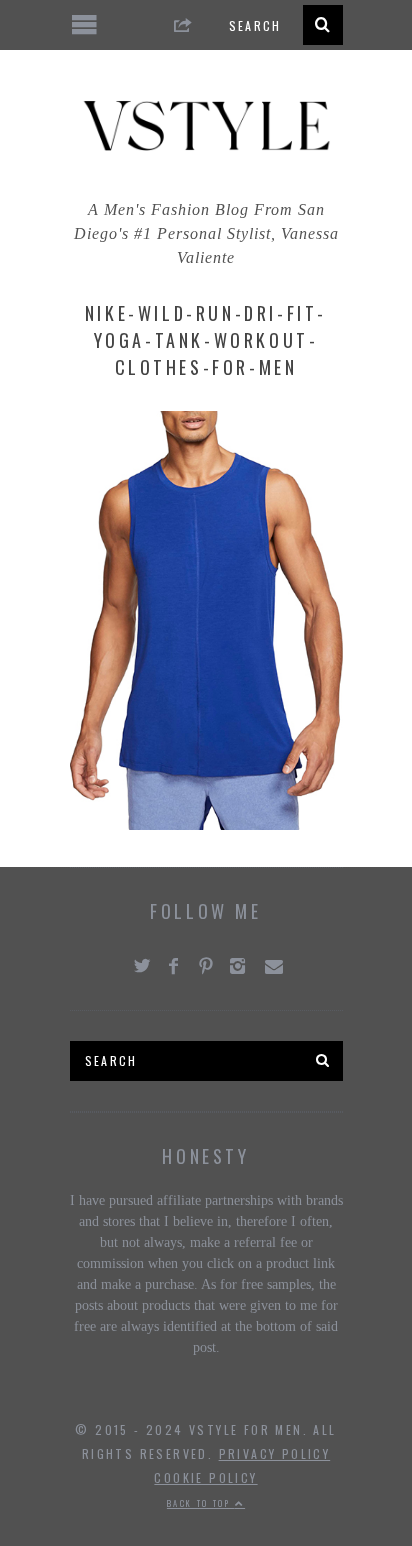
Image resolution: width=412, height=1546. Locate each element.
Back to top (201, 1503)
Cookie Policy (205, 1477)
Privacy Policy (275, 1453)
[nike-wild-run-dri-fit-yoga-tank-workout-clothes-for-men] (206, 824)
